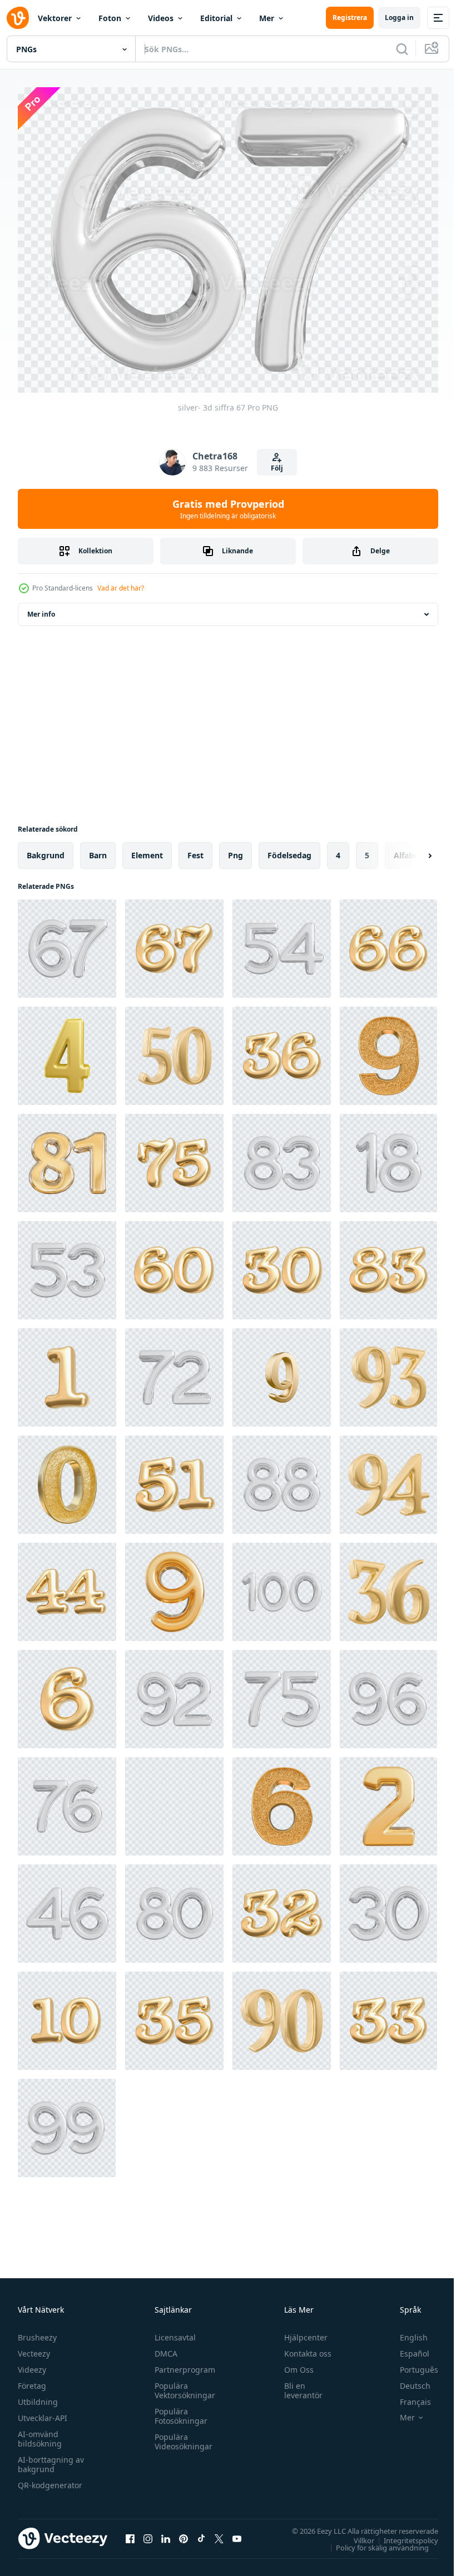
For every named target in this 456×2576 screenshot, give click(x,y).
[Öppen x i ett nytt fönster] (219, 2533)
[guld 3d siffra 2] (388, 1801)
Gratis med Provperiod (228, 509)
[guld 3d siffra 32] (282, 1908)
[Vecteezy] (18, 18)
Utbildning (38, 2396)
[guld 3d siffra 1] (67, 1372)
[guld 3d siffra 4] (67, 1050)
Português (411, 2364)
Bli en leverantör (298, 2384)
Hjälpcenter (301, 2331)
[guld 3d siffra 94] (388, 1479)
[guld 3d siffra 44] (67, 1586)
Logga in (399, 17)
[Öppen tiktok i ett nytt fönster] (201, 2533)
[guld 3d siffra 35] (174, 2015)
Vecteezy (34, 2347)
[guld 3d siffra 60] (174, 1265)
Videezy (32, 2364)
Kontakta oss (303, 2347)
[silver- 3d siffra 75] (282, 1694)
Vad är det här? (121, 588)
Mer (267, 18)
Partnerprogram (182, 2364)
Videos (161, 18)
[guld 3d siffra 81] (67, 1157)
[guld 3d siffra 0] (67, 1479)
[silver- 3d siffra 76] (67, 1801)
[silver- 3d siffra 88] (282, 1479)
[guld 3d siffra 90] (282, 2015)
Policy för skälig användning (374, 2542)
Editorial (216, 18)
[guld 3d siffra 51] (174, 1479)
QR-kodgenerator (50, 2479)
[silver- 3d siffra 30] (388, 1908)
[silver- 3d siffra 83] (282, 1157)
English (405, 2331)
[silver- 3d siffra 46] (67, 1908)
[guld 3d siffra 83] (388, 1265)
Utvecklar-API (43, 2412)
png (236, 850)
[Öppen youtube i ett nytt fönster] (237, 2533)
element (147, 850)
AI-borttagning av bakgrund (51, 2458)
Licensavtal (172, 2331)
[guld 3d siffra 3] (174, 1801)
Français (407, 2396)
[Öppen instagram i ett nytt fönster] (148, 2533)
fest (195, 850)
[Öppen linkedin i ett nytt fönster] (166, 2533)
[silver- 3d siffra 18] (388, 1157)
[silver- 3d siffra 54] (282, 943)
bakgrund (46, 850)
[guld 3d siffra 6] (67, 1694)
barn (98, 850)
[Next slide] (412, 850)
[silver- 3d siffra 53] (67, 1265)
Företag (32, 2380)
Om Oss (294, 2364)
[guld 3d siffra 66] (388, 943)
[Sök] (402, 49)
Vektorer (55, 18)
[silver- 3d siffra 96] (388, 1694)
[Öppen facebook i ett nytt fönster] (130, 2533)
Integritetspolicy (403, 2534)
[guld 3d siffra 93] (388, 1372)
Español (406, 2347)
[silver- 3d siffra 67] (67, 943)
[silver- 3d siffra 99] (67, 2122)
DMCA (163, 2347)
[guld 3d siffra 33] (388, 2015)
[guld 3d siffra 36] (282, 1050)
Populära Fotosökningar (178, 2410)
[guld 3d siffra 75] (174, 1157)
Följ (277, 468)
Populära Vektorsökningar (182, 2384)
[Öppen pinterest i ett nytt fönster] (184, 2533)
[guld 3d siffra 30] (282, 1265)
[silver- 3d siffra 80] (174, 1908)
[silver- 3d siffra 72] (174, 1372)
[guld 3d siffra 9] (388, 1050)
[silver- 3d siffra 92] (174, 1694)
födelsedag (289, 850)
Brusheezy (37, 2331)
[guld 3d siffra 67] (174, 943)
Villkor (356, 2534)
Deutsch (407, 2380)
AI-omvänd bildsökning (40, 2433)
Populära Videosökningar (181, 2435)
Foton (110, 18)
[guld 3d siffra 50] (174, 1050)
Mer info (41, 609)
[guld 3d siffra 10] (67, 2015)
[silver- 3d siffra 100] (282, 1586)
